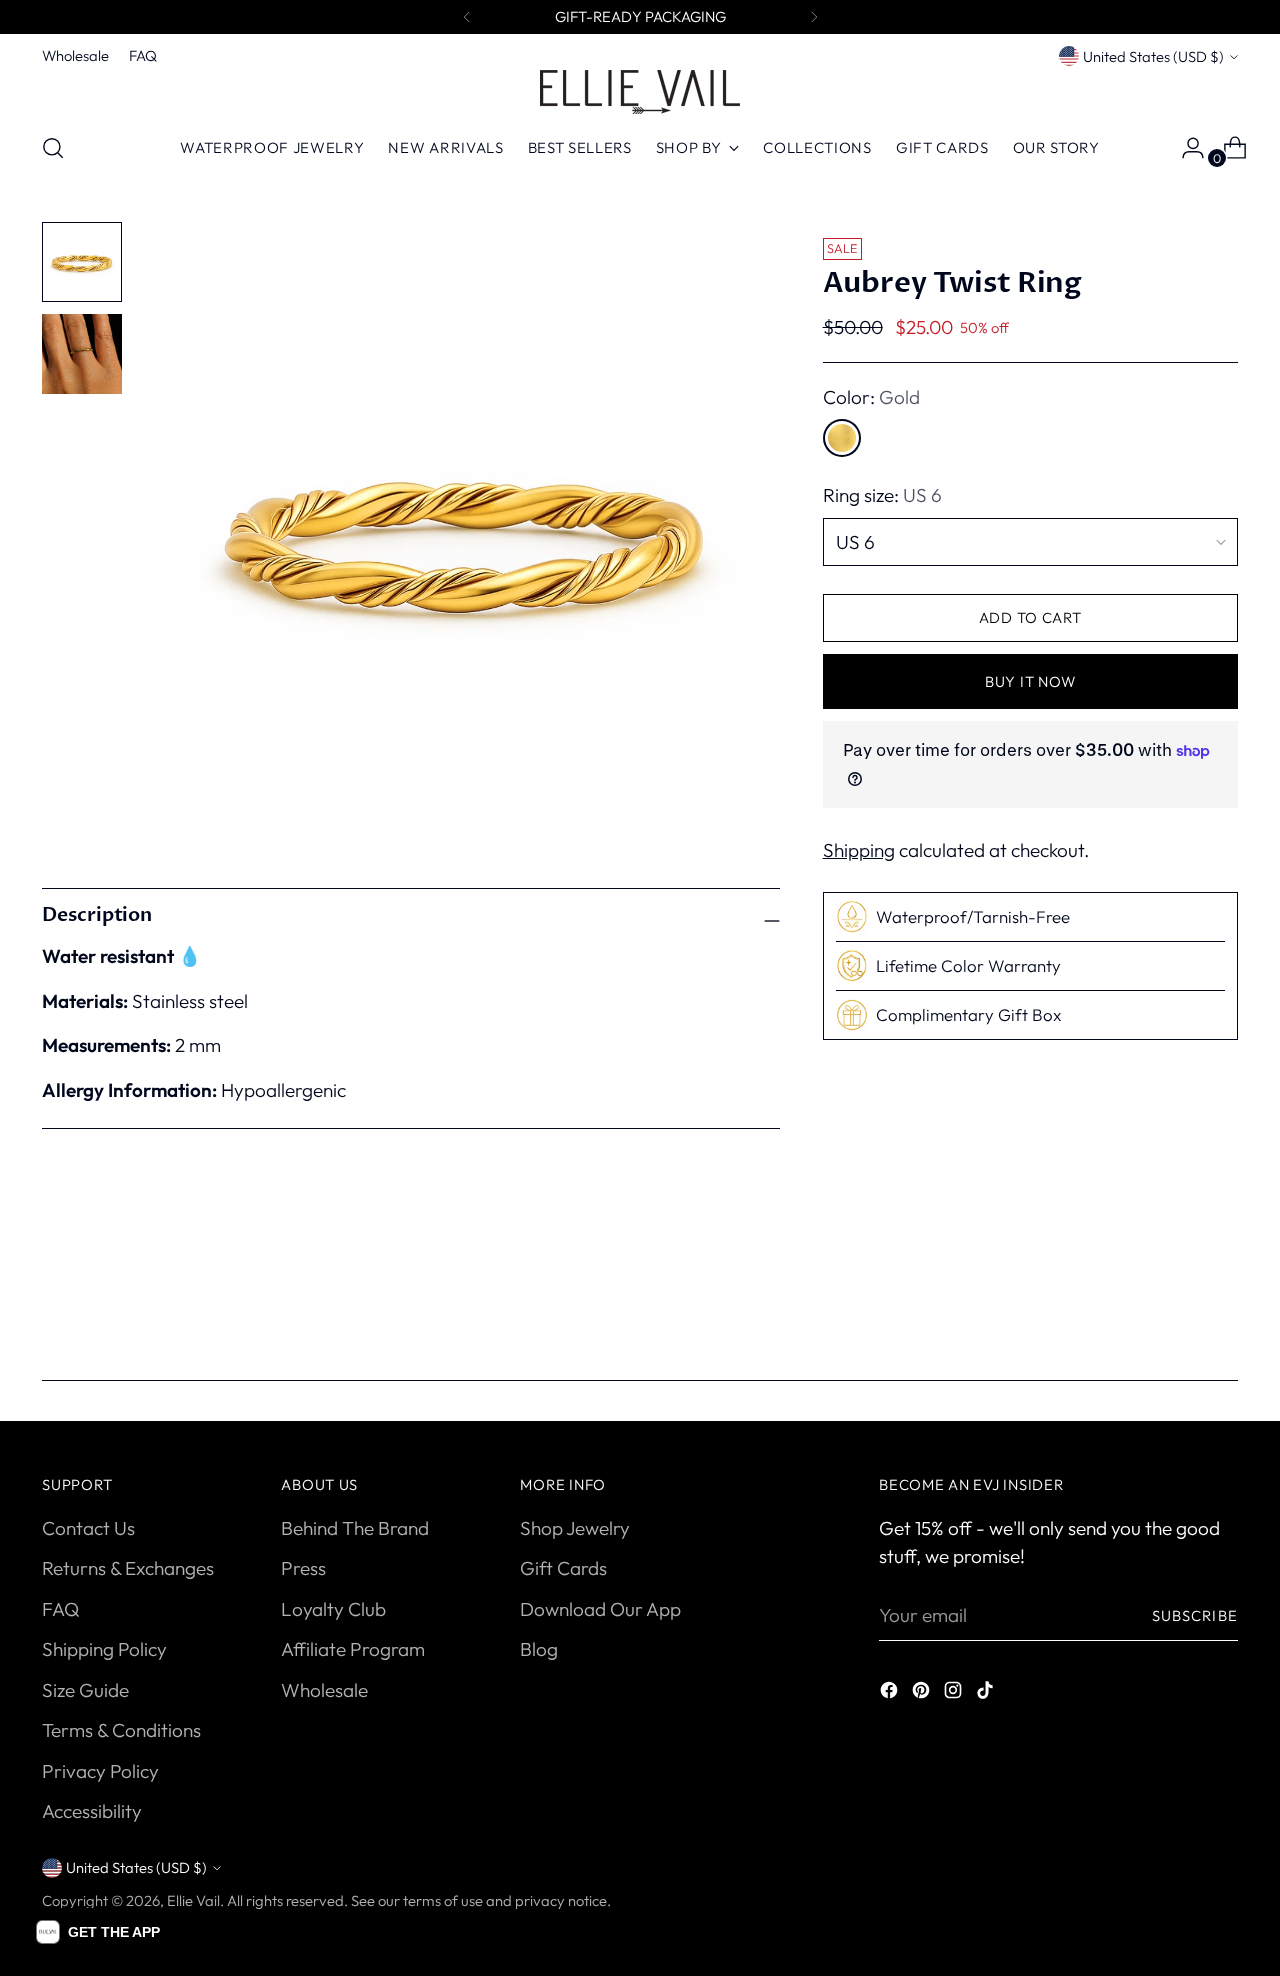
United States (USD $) (1153, 56)
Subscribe (1195, 1615)
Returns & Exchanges (128, 1568)
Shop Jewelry (575, 1528)
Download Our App (600, 1609)
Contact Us (88, 1528)
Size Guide (85, 1690)
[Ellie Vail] (640, 92)
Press (303, 1568)
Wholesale (324, 1690)
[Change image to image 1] (82, 262)
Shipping (859, 850)
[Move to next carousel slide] (1221, 1302)
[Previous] (467, 17)
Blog (539, 1649)
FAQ (60, 1609)
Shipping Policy (104, 1649)
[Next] (814, 17)
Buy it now (1030, 681)
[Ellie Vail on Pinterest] (923, 1693)
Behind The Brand (355, 1528)
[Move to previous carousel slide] (1175, 1303)
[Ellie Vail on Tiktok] (987, 1693)
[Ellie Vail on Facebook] (891, 1693)
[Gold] (842, 439)
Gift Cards (563, 1568)
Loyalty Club (333, 1609)
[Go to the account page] (1185, 148)
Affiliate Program (353, 1649)
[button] (98, 1932)
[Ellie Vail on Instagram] (955, 1693)
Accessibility (92, 1811)
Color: (871, 397)
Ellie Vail (193, 1900)
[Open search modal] (53, 148)
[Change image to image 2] (82, 354)
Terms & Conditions (121, 1730)
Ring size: (882, 496)
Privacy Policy (100, 1771)
